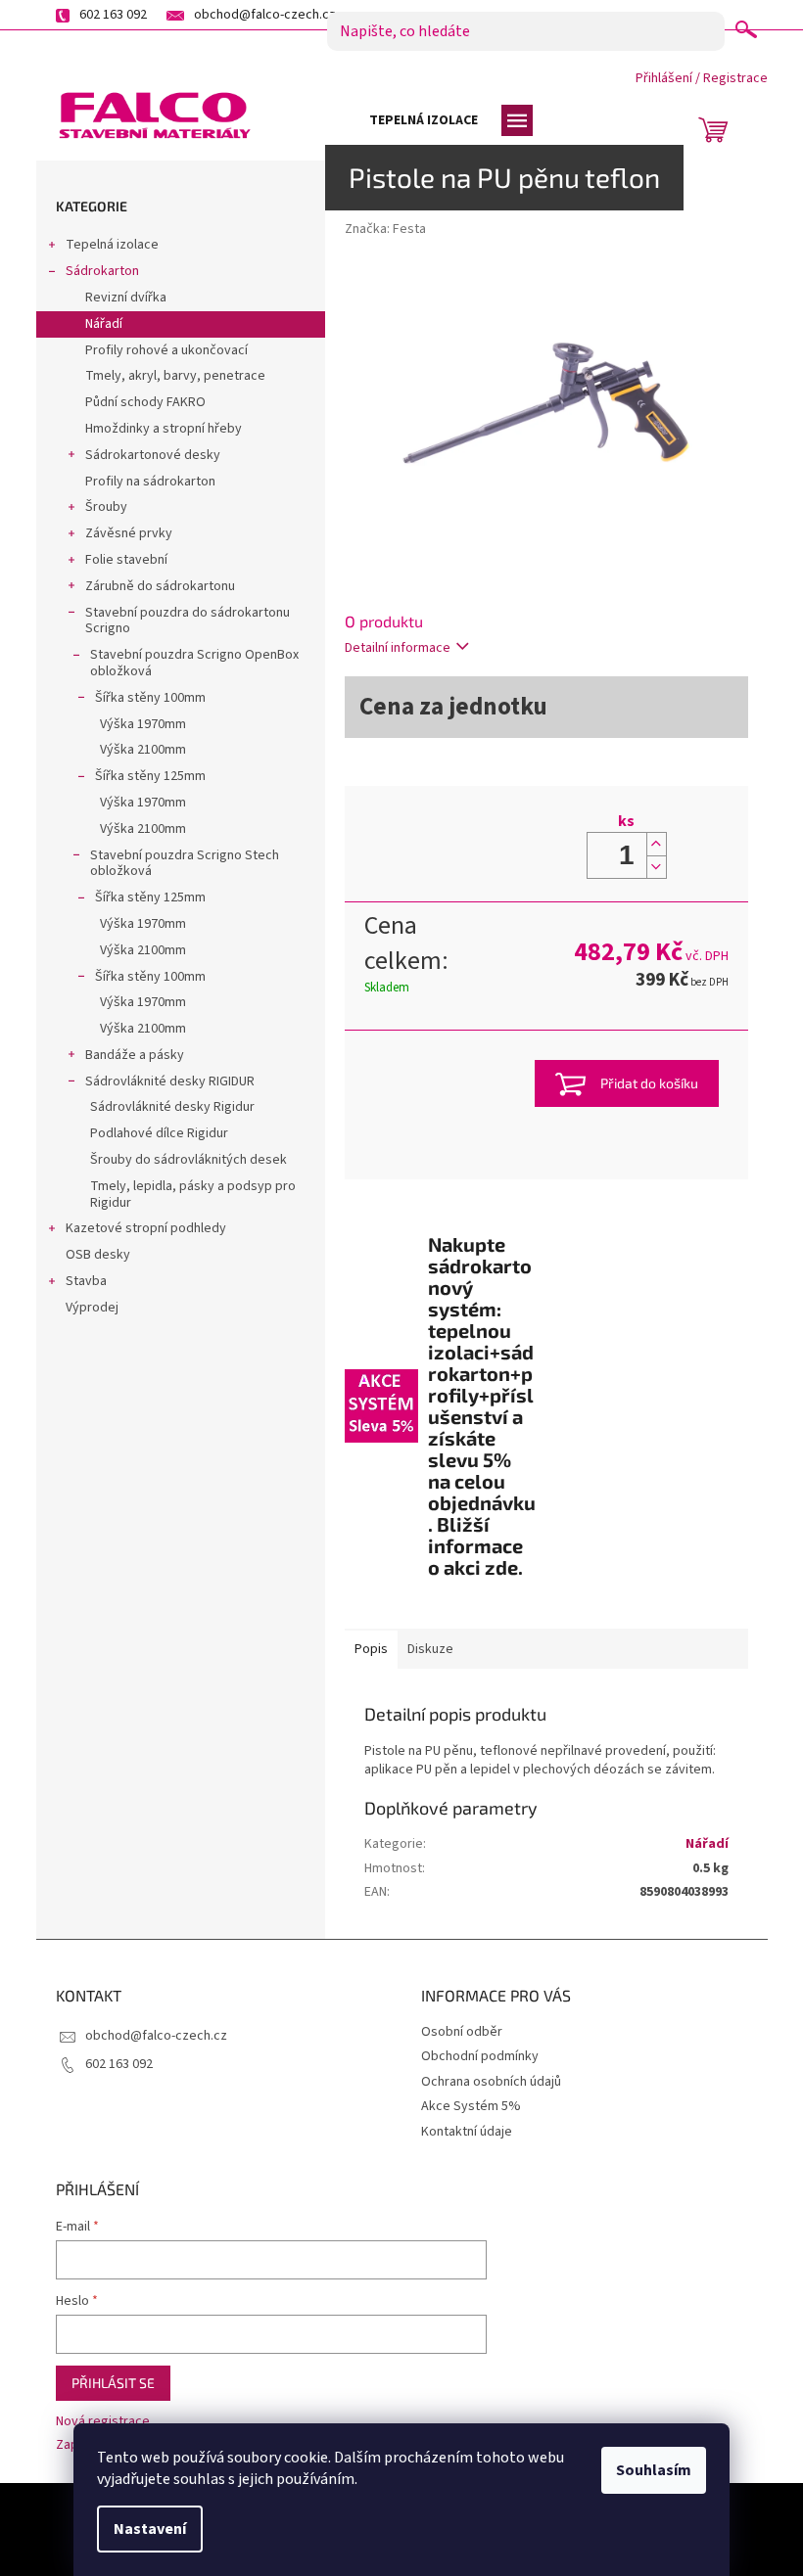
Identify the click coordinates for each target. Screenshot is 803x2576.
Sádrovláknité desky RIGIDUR (170, 1081)
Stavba (86, 1281)
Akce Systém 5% (471, 2106)
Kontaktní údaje (467, 2132)
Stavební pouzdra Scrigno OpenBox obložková (194, 663)
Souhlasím (654, 2470)
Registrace (735, 78)
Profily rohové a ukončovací (166, 350)
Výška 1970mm (143, 724)
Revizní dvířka (126, 298)
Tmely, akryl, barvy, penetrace (175, 376)
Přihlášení (664, 78)
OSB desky (98, 1255)
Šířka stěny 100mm (150, 698)
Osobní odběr (462, 2032)
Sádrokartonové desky (153, 455)
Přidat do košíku (649, 1083)
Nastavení (150, 2529)
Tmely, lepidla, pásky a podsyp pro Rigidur (193, 1195)
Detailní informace (398, 648)
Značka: (385, 229)
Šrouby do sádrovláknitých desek (189, 1160)
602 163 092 (119, 2064)
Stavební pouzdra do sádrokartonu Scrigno (188, 621)
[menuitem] (424, 120)
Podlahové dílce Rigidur (159, 1133)
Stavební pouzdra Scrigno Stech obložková (185, 864)
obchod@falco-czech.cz (156, 2036)
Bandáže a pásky (135, 1055)
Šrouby (106, 507)
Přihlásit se (113, 2383)
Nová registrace (103, 2422)
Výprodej (92, 1308)
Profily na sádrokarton (150, 482)
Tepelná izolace (112, 245)
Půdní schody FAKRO (145, 402)
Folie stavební (126, 560)
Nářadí (104, 324)
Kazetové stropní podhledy (146, 1228)
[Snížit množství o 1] (656, 867)
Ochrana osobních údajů (491, 2082)
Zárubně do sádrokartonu (160, 586)
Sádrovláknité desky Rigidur (172, 1107)
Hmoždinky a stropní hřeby (164, 429)
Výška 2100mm (143, 750)
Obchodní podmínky (480, 2056)
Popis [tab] (371, 1649)
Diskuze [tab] (430, 1649)
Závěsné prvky (129, 533)
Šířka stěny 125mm (150, 776)
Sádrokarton (102, 271)
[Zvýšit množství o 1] (656, 844)
